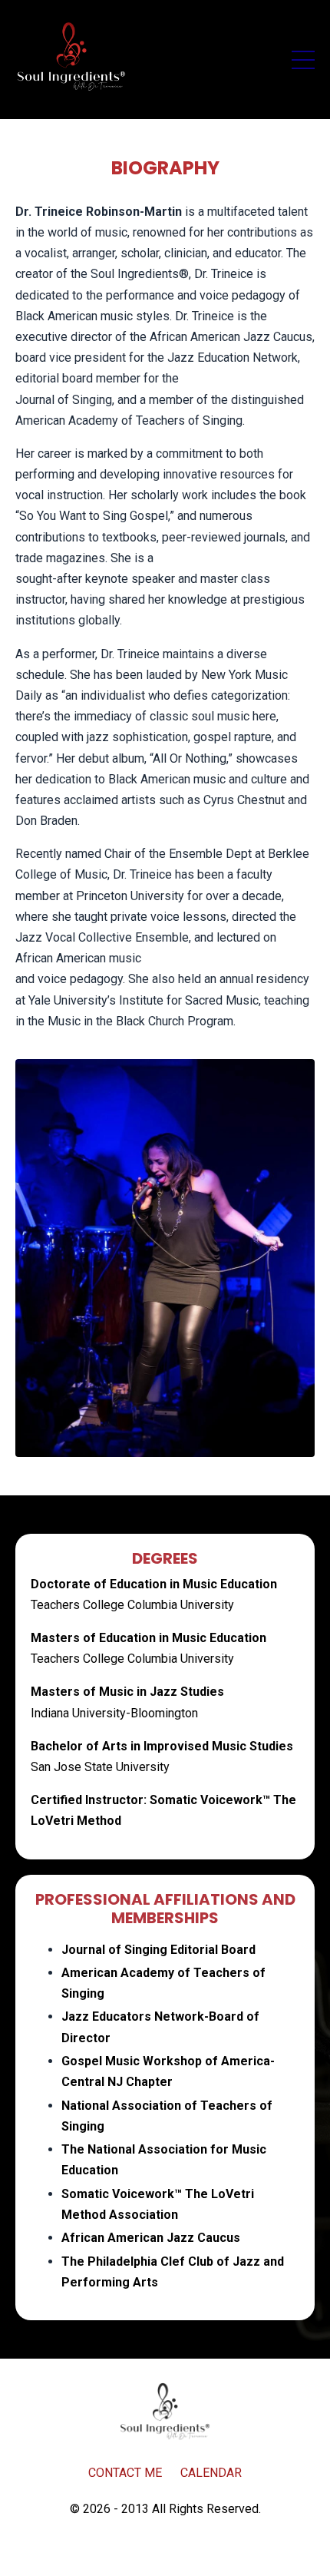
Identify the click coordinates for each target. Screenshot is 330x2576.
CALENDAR (211, 2473)
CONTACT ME (125, 2473)
